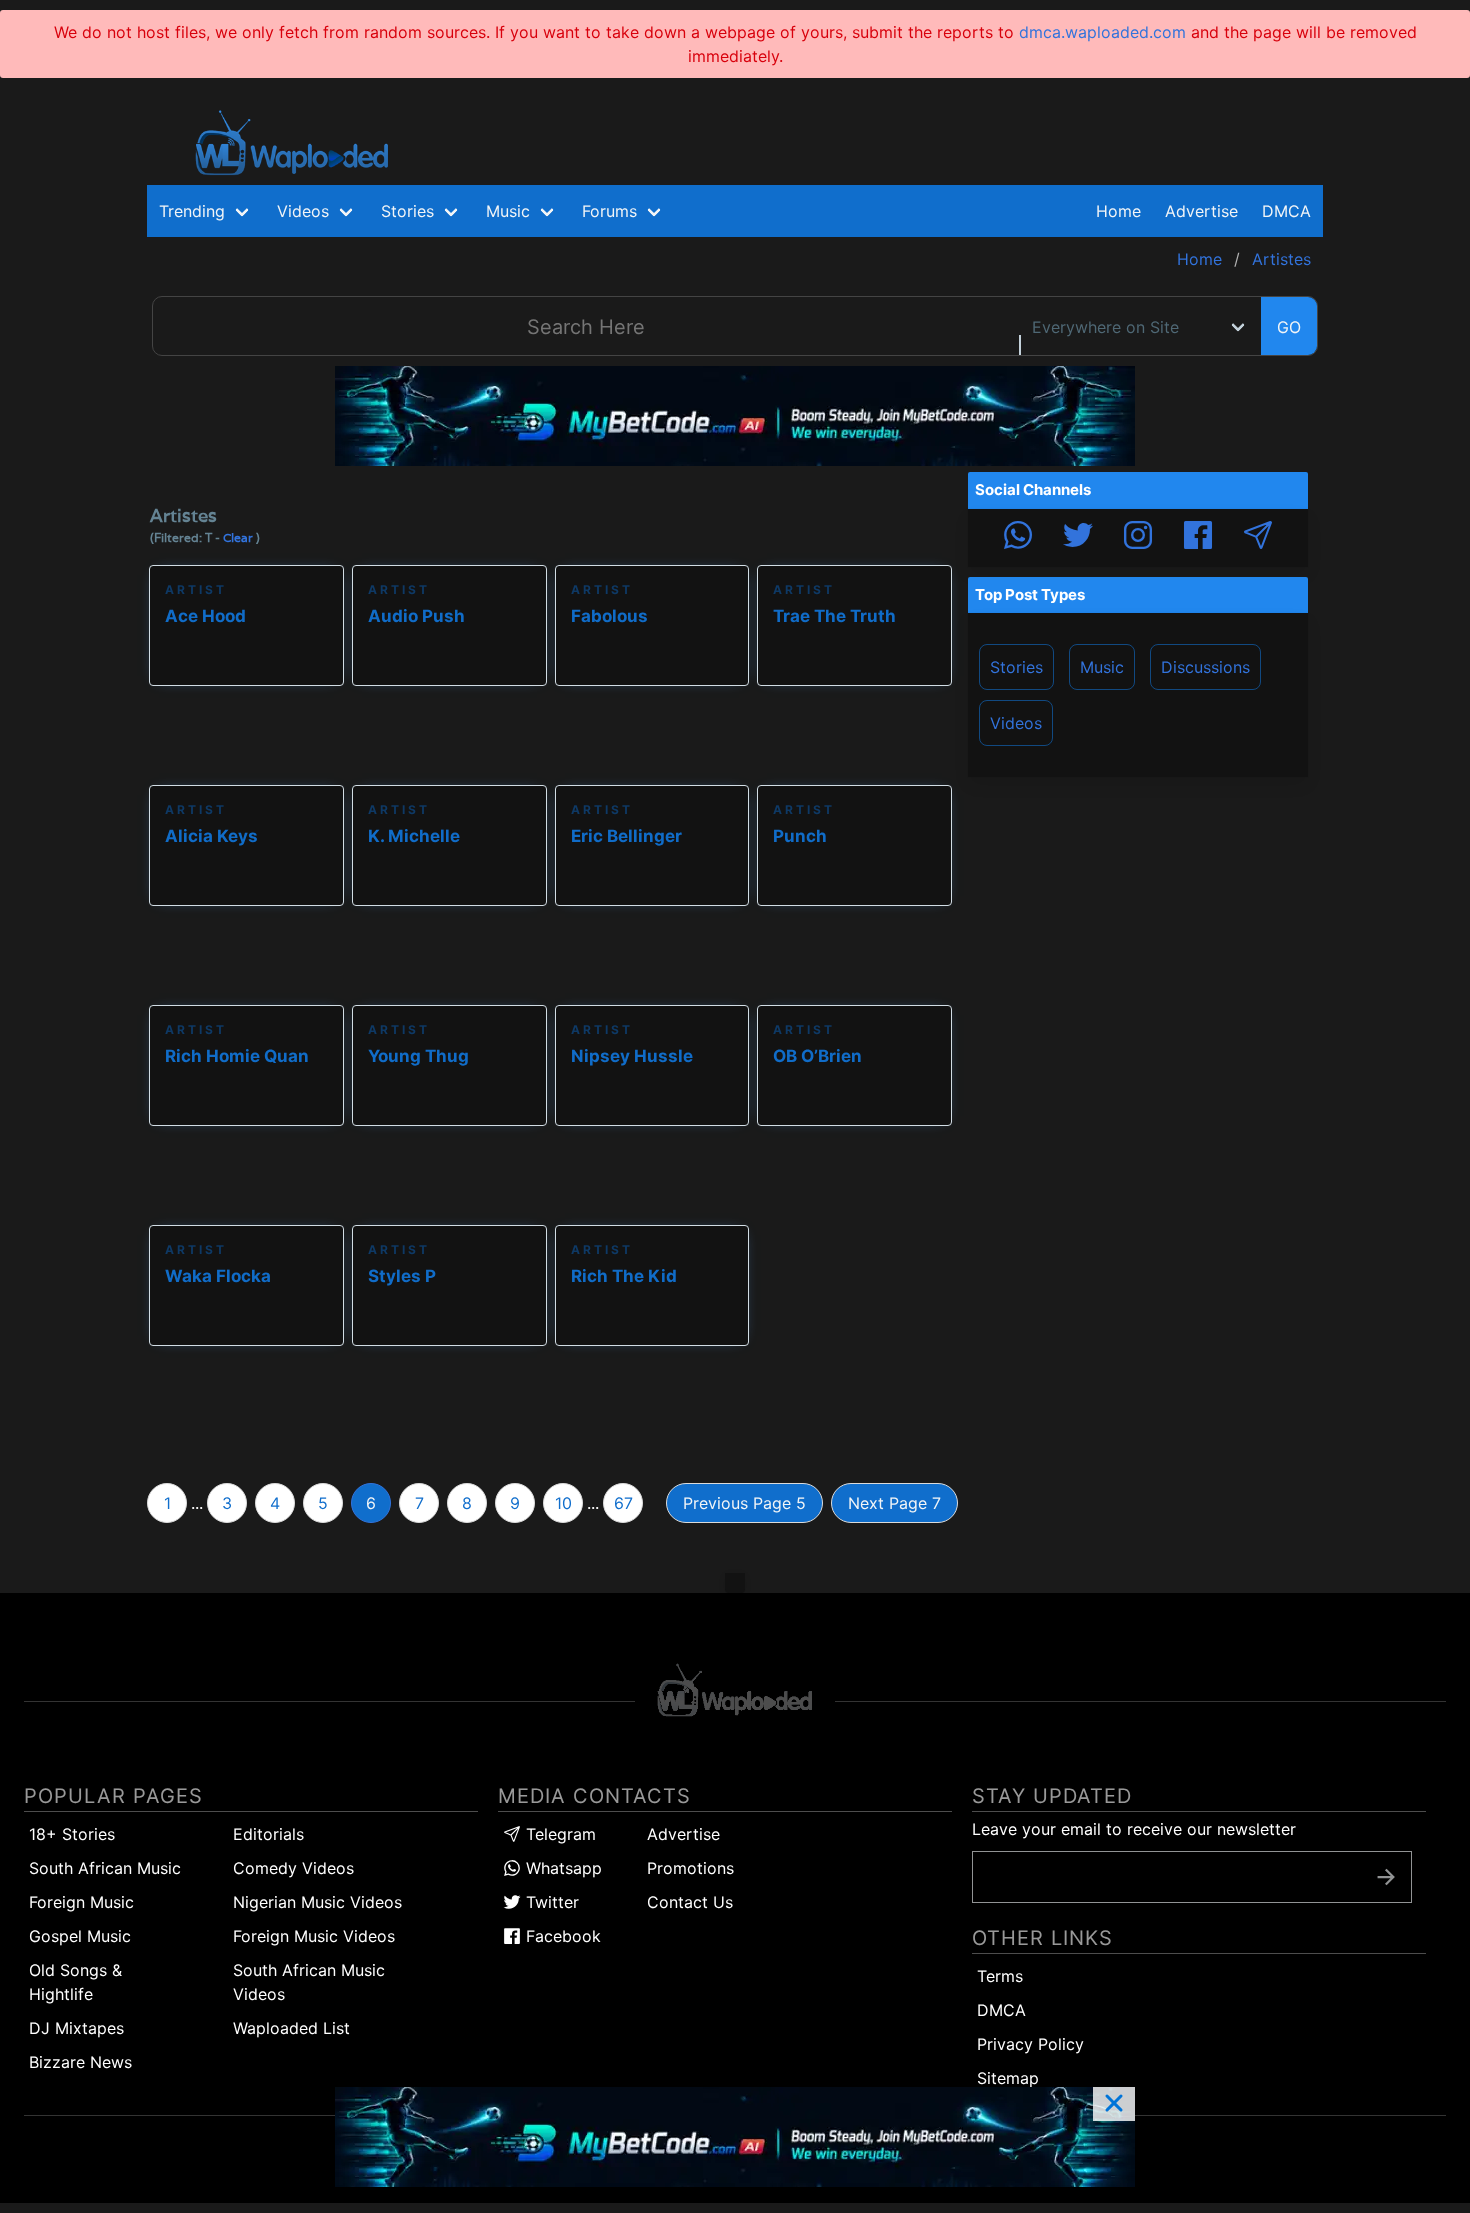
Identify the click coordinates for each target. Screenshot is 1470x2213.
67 (623, 1503)
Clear (238, 537)
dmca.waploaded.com (1102, 32)
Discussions (1205, 667)
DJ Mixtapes (76, 2028)
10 (563, 1503)
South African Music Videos (309, 1982)
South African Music (105, 1868)
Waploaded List (291, 2028)
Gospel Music (80, 1936)
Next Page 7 (894, 1503)
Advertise (683, 1834)
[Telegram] (1258, 538)
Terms (1000, 1976)
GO (1289, 327)
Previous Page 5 (744, 1503)
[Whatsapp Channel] (1018, 538)
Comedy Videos (293, 1868)
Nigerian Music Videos (317, 1902)
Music (1102, 667)
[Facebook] (1198, 538)
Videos (1016, 723)
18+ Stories (72, 1834)
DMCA (1286, 211)
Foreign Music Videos (314, 1936)
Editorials (268, 1834)
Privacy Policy (1030, 2044)
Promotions (690, 1868)
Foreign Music (81, 1902)
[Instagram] (1138, 538)
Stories (1016, 667)
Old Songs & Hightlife (75, 1982)
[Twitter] (1078, 538)
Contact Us (690, 1902)
